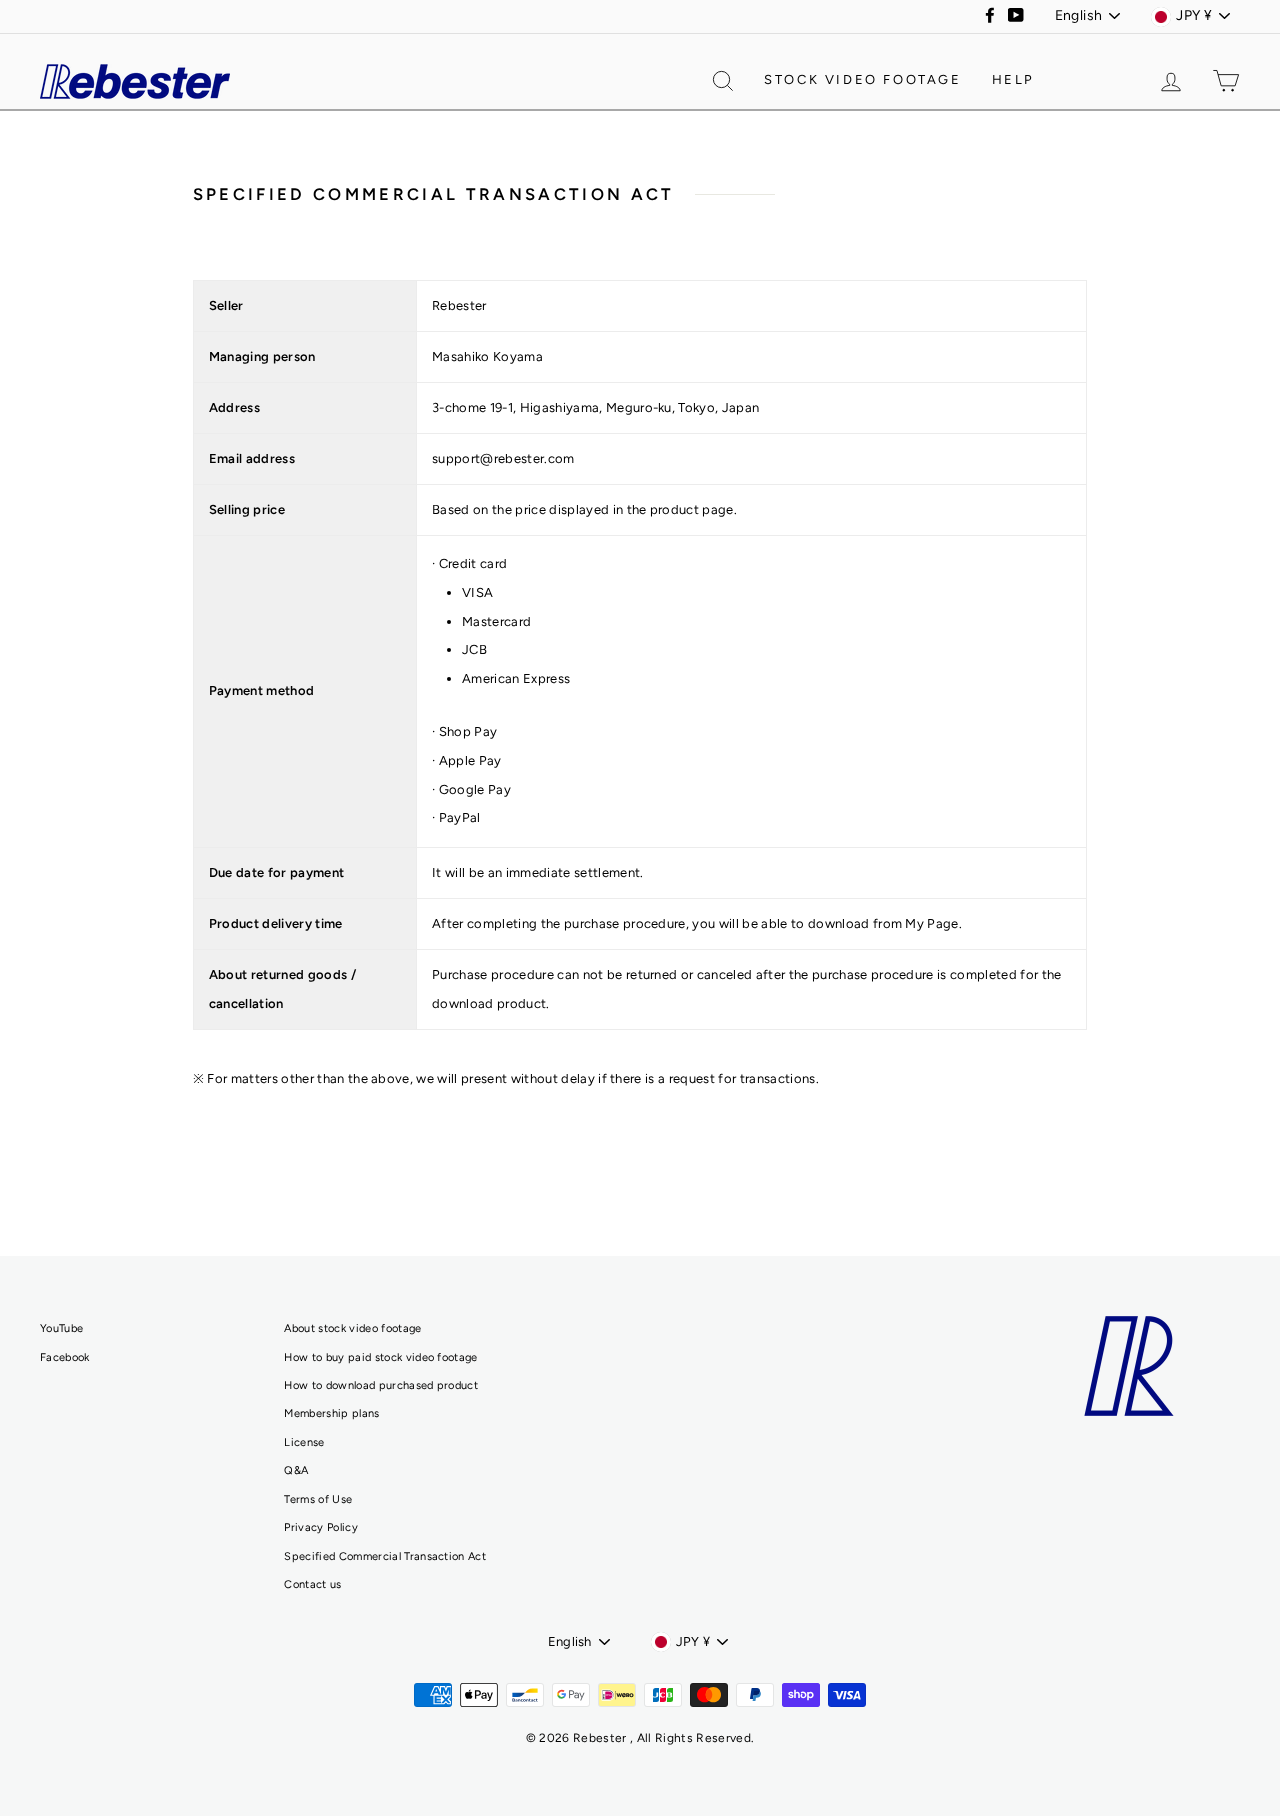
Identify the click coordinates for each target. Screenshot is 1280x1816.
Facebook (65, 1357)
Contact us (312, 1584)
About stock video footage (352, 1328)
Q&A (296, 1470)
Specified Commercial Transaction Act (385, 1556)
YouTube (61, 1328)
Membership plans (331, 1413)
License (304, 1442)
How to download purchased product (381, 1385)
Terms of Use (318, 1499)
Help (1013, 79)
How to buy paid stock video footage (380, 1357)
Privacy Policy (321, 1527)
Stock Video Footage (862, 79)
